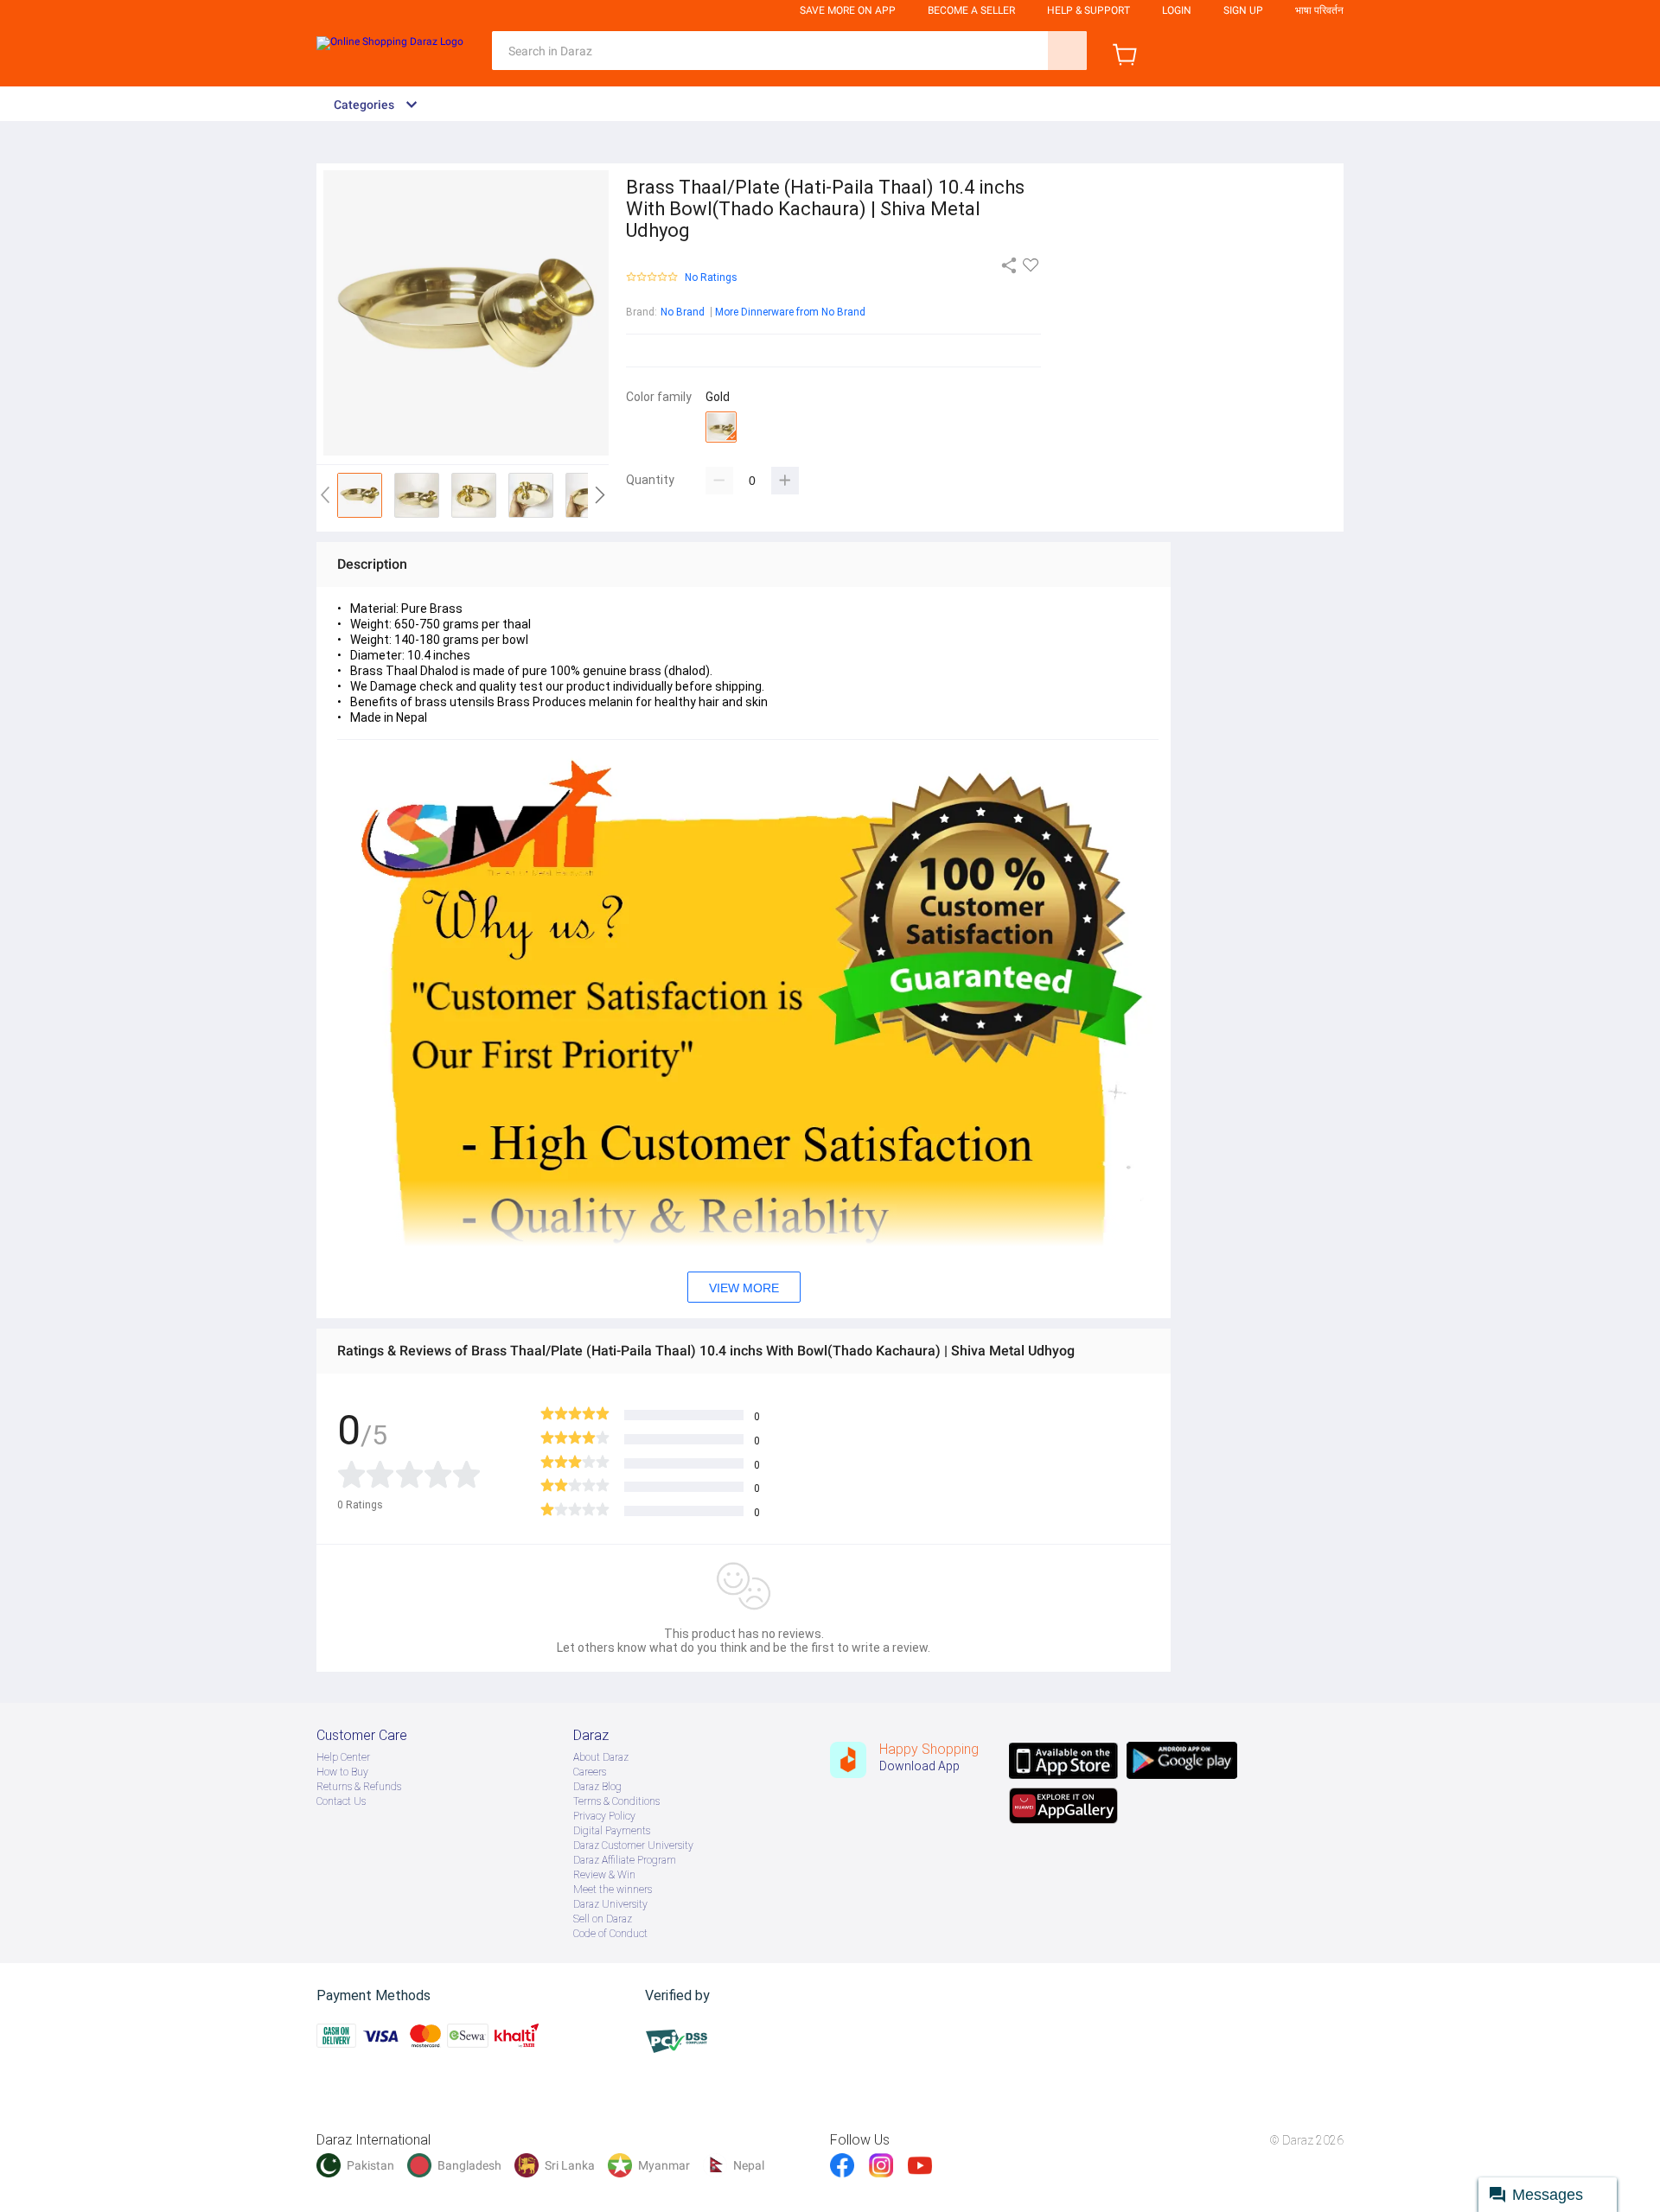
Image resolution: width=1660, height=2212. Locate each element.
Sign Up (1243, 10)
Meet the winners (613, 1890)
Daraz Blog (597, 1787)
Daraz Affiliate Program (625, 1860)
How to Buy (342, 1772)
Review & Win (604, 1875)
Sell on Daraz (603, 1919)
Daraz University (610, 1904)
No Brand (683, 312)
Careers (590, 1772)
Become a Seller (971, 10)
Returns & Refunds (359, 1787)
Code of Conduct (610, 1934)
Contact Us (341, 1801)
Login (1177, 10)
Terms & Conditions (616, 1801)
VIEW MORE (744, 1288)
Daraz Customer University (633, 1845)
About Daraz (601, 1757)
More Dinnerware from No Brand (790, 312)
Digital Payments (612, 1831)
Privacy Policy (604, 1816)
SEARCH (1067, 51)
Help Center (343, 1757)
